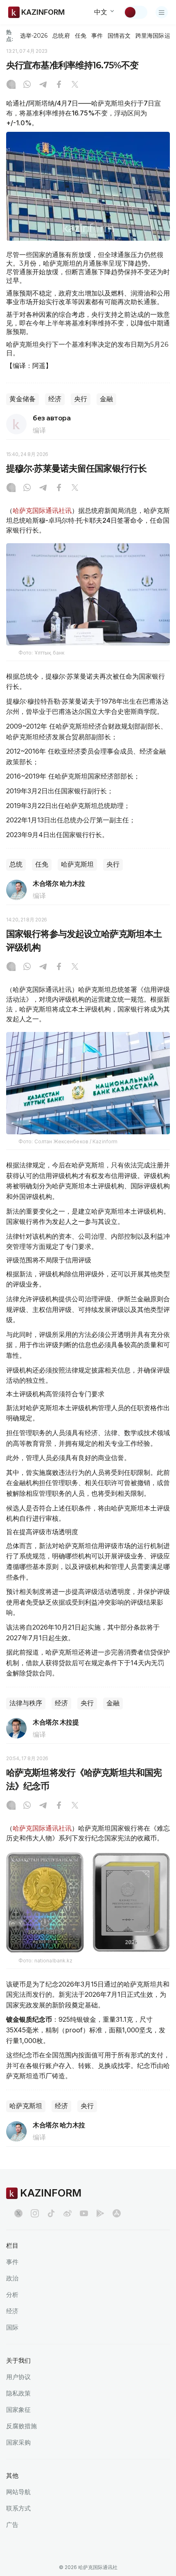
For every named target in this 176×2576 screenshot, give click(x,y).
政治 (12, 2278)
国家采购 (18, 2442)
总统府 (61, 36)
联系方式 (18, 2508)
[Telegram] (43, 85)
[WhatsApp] (27, 85)
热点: (10, 35)
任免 (81, 36)
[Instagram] (11, 85)
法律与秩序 (26, 1703)
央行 (81, 399)
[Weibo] (68, 2213)
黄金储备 (23, 399)
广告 (12, 2525)
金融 (106, 399)
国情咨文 (119, 36)
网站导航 (18, 2492)
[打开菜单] (162, 12)
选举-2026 (34, 36)
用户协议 (18, 2377)
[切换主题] (135, 12)
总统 (16, 864)
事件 (97, 36)
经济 (55, 399)
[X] (75, 85)
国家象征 (18, 2410)
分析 (12, 2295)
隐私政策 (18, 2393)
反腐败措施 (21, 2426)
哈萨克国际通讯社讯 (42, 510)
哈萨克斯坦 (77, 864)
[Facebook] (59, 85)
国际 (12, 2327)
